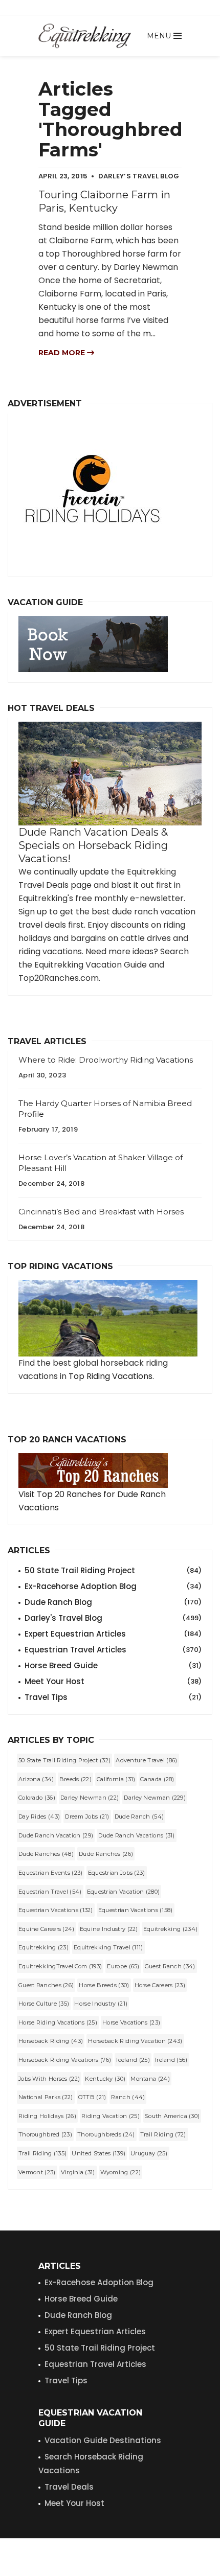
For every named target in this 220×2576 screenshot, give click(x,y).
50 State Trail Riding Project (113, 1570)
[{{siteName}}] (85, 36)
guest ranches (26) (46, 1985)
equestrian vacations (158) (136, 1910)
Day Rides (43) (39, 1816)
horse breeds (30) (104, 1985)
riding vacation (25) (111, 2116)
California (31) (116, 1779)
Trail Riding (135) (42, 2153)
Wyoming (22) (121, 2172)
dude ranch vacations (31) (137, 1835)
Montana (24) (150, 2079)
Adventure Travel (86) (146, 1760)
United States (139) (98, 2153)
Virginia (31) (78, 2172)
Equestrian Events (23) (51, 1873)
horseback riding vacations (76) (65, 2060)
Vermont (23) (37, 2172)
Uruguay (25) (149, 2153)
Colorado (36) (37, 1798)
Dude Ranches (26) (106, 1854)
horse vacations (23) (131, 2022)
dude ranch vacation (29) (56, 1835)
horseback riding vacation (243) (135, 2041)
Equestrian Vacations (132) (56, 1910)
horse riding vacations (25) (58, 2022)
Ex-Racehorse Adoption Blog (113, 1586)
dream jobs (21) (87, 1816)
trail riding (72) (163, 2134)
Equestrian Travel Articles (113, 1650)
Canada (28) (157, 1779)
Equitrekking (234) (170, 1929)
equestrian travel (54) (50, 1892)
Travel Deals (69, 2487)
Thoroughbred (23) (45, 2134)
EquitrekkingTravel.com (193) (60, 1966)
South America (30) (172, 2116)
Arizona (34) (36, 1779)
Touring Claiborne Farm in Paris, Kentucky (104, 201)
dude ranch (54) (139, 1816)
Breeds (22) (75, 1779)
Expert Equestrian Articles (113, 1634)
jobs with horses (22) (49, 2079)
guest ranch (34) (170, 1966)
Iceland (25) (133, 2060)
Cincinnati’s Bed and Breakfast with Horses (101, 1212)
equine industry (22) (109, 1929)
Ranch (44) (128, 2097)
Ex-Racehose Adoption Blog (99, 2282)
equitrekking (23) (43, 1947)
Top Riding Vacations (111, 1376)
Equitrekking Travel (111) (108, 1947)
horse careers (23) (160, 1985)
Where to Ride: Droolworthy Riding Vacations (106, 1060)
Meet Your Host (113, 1681)
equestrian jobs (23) (117, 1873)
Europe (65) (123, 1966)
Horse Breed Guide (113, 1665)
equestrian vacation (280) (124, 1892)
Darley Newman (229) (155, 1798)
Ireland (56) (171, 2060)
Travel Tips (113, 1697)
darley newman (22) (90, 1798)
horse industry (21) (101, 2004)
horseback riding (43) (51, 2041)
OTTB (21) (92, 2097)
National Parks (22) (46, 2097)
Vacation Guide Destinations (103, 2440)
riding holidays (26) (47, 2116)
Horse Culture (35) (44, 2004)
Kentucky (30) (105, 2079)
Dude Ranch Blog (113, 1602)
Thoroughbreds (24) (106, 2134)
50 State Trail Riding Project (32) (64, 1760)
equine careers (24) (47, 1929)
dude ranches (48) (46, 1854)
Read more (63, 353)
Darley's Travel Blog (113, 1618)
